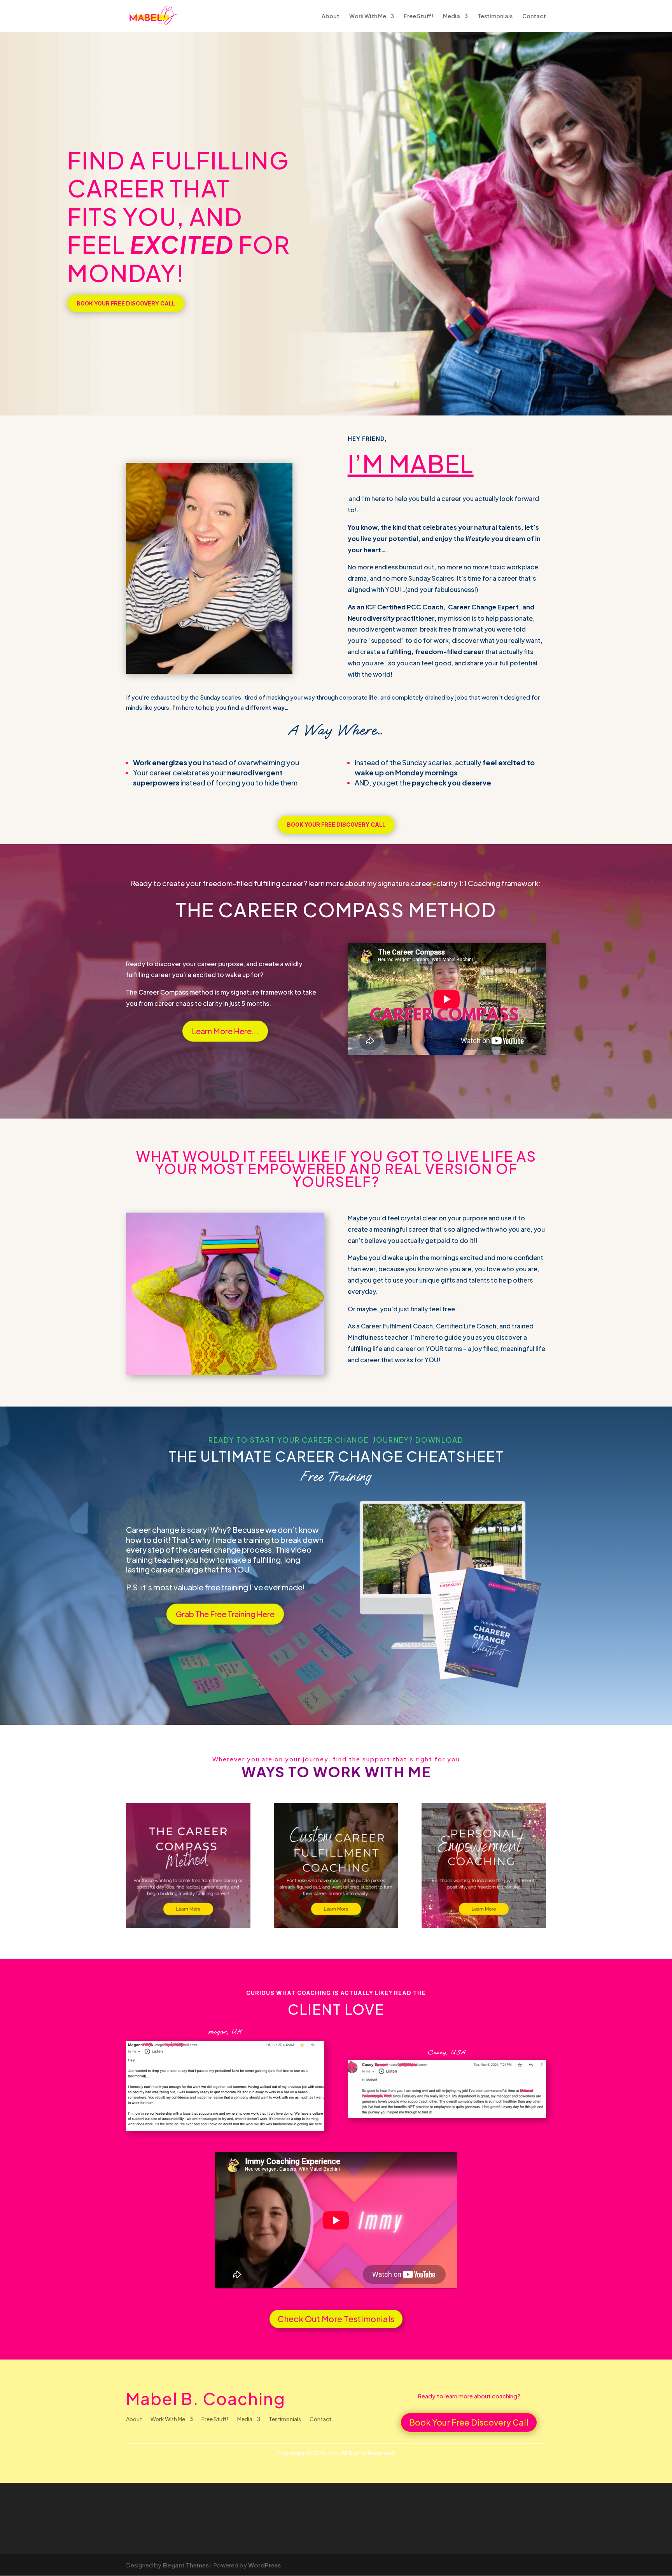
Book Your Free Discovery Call (126, 303)
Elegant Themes (186, 2565)
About (331, 16)
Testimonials (495, 16)
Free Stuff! (418, 16)
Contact (534, 16)
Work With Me (368, 16)
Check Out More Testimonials (336, 2319)
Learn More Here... (225, 1031)
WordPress (264, 2565)
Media (451, 16)
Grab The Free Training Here (225, 1614)
